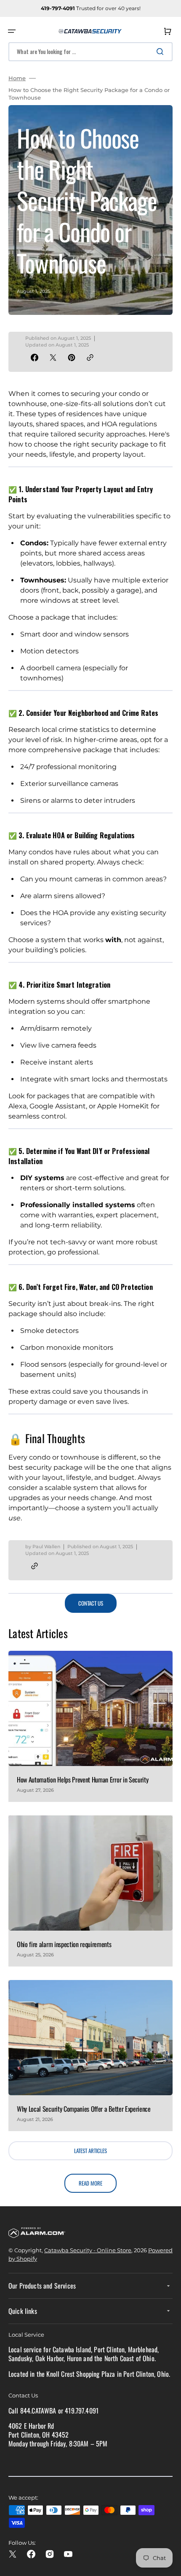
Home (17, 78)
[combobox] (90, 52)
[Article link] (90, 1726)
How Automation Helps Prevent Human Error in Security (83, 1780)
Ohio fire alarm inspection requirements (64, 1944)
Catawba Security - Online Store (88, 2250)
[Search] (162, 51)
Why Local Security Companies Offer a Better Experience (84, 2109)
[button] (12, 31)
